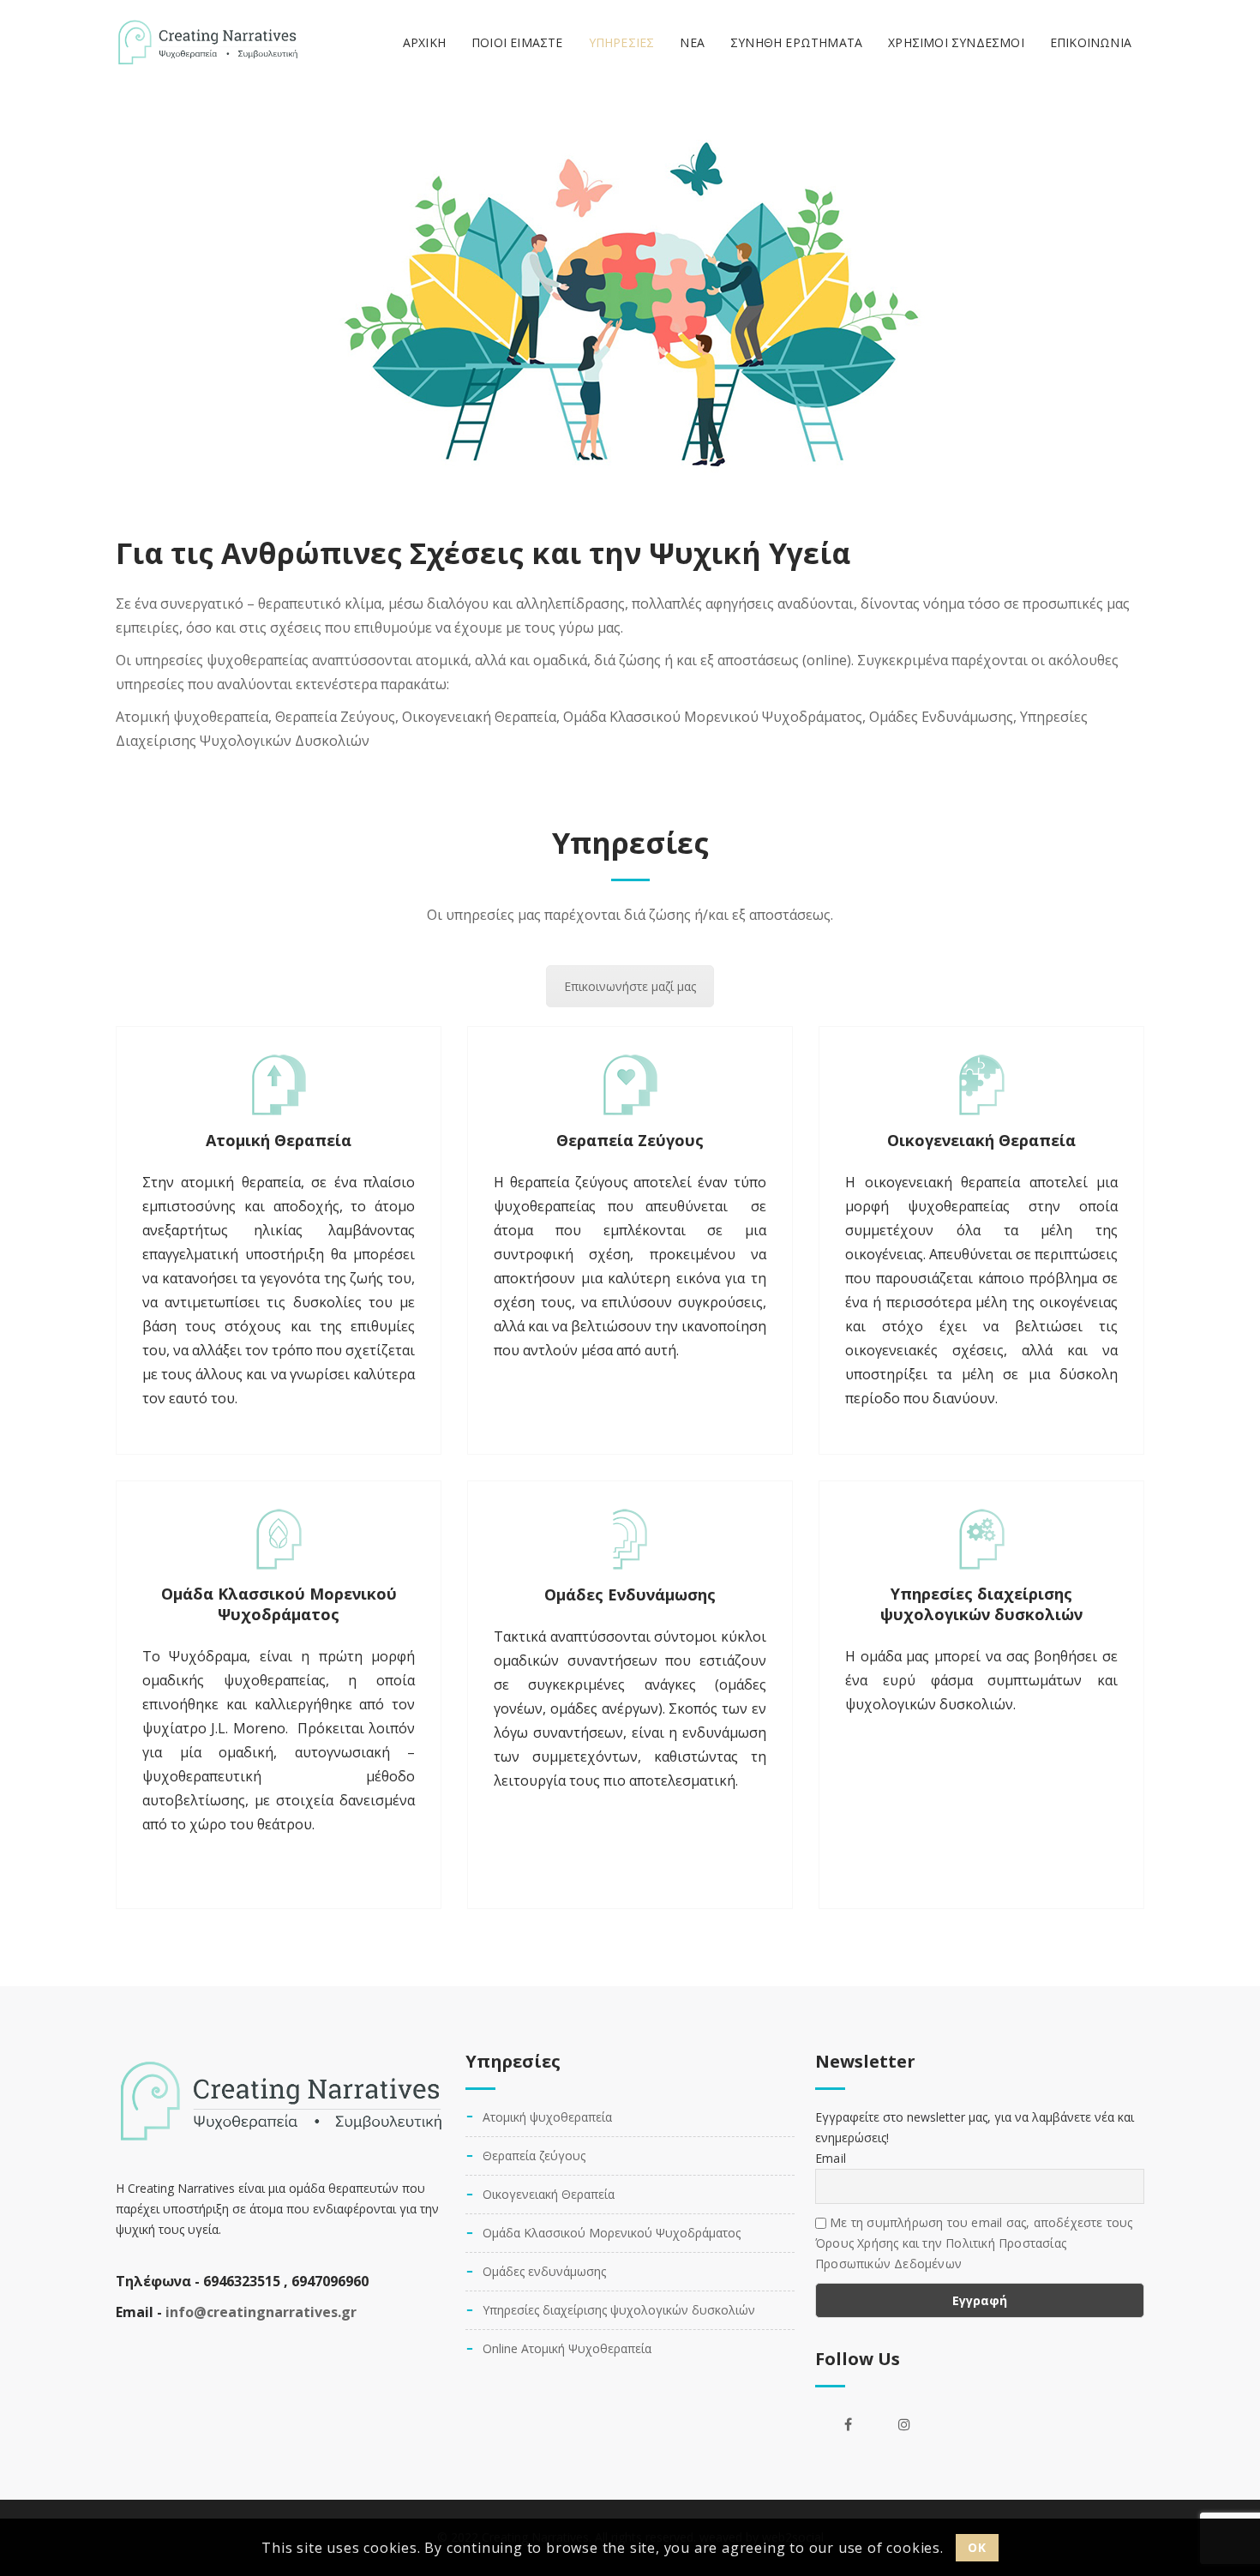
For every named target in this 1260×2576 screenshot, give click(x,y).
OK (977, 2546)
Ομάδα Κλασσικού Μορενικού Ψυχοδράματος (279, 1604)
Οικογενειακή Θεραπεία (981, 1140)
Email (831, 2158)
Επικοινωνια (1091, 42)
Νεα (692, 42)
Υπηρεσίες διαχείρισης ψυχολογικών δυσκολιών (981, 1604)
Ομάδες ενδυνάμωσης (544, 2271)
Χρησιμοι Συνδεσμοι (956, 42)
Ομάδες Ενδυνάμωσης (630, 1594)
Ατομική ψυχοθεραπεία (547, 2117)
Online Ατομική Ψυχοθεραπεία (567, 2348)
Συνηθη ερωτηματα (796, 42)
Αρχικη (424, 42)
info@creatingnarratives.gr (261, 2312)
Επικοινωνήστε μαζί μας (630, 986)
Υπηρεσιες (622, 42)
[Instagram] (904, 2424)
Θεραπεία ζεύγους (534, 2156)
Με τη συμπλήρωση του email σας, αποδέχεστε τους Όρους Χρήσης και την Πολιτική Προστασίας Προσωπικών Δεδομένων (974, 2243)
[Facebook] (848, 2424)
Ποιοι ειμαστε (517, 42)
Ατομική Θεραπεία (279, 1140)
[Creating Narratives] (207, 43)
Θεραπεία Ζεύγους (630, 1140)
